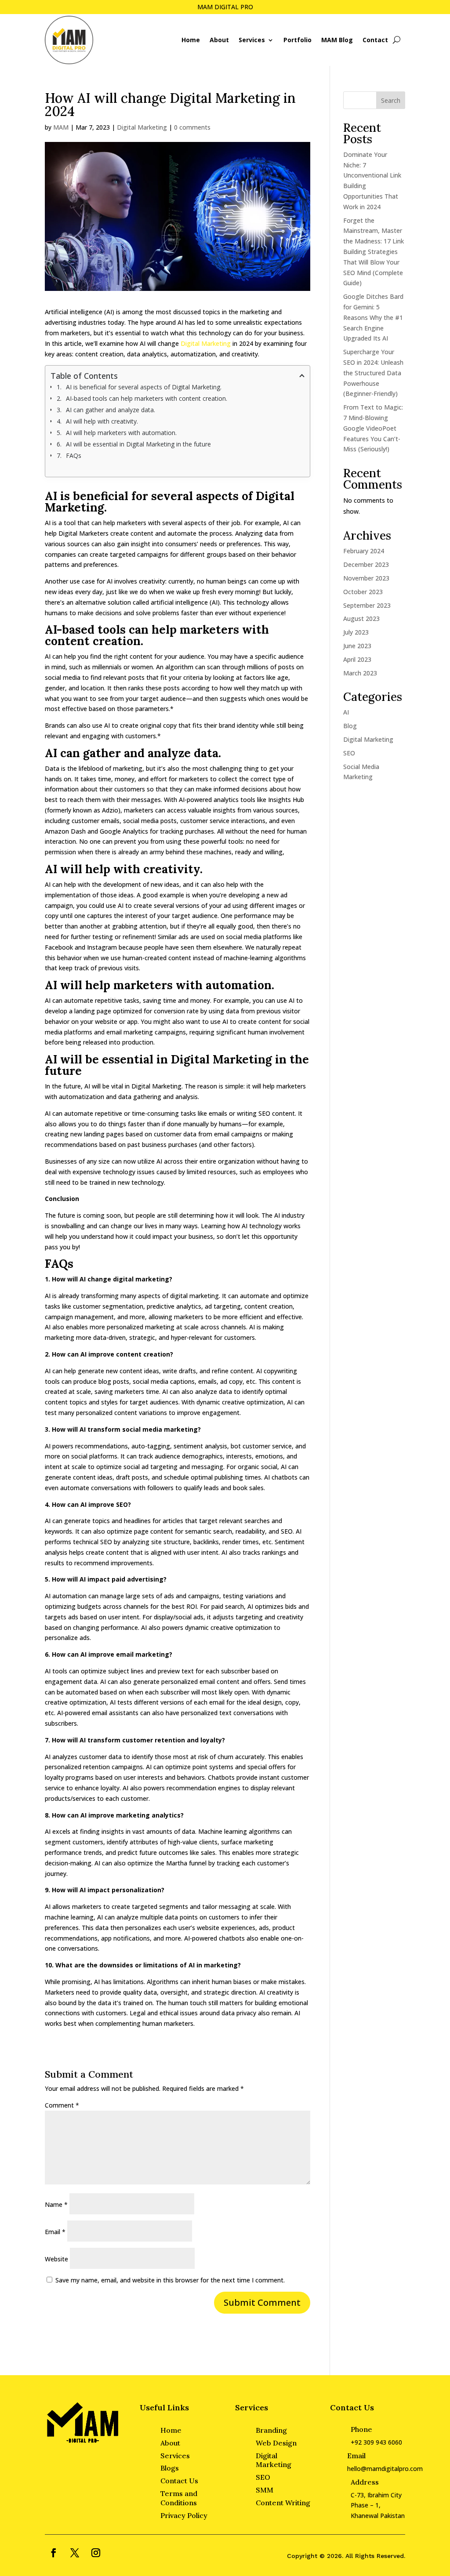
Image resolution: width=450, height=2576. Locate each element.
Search (391, 100)
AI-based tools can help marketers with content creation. (147, 398)
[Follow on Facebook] (54, 2553)
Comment (62, 2105)
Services (252, 40)
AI (346, 712)
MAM (61, 127)
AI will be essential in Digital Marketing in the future (138, 444)
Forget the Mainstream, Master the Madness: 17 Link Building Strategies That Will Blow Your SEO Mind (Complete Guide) (374, 252)
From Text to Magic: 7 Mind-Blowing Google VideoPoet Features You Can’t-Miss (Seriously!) (373, 428)
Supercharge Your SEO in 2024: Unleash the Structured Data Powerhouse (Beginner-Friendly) (373, 373)
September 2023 (367, 605)
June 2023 (357, 646)
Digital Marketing (142, 127)
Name (56, 2204)
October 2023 (363, 592)
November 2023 (366, 578)
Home (191, 40)
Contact (375, 40)
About (219, 40)
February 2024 (364, 551)
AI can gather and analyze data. (111, 410)
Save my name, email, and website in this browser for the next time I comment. (170, 2280)
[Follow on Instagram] (96, 2553)
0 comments (192, 127)
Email (55, 2232)
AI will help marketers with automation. (121, 433)
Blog (350, 726)
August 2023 (361, 619)
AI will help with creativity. (102, 421)
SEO (349, 753)
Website (56, 2259)
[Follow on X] (75, 2553)
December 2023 (366, 564)
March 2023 (360, 673)
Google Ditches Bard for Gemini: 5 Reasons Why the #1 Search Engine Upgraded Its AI (373, 317)
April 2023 (357, 659)
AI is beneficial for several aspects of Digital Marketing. (145, 387)
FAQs (74, 455)
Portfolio (298, 40)
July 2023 (356, 632)
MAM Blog (337, 40)
